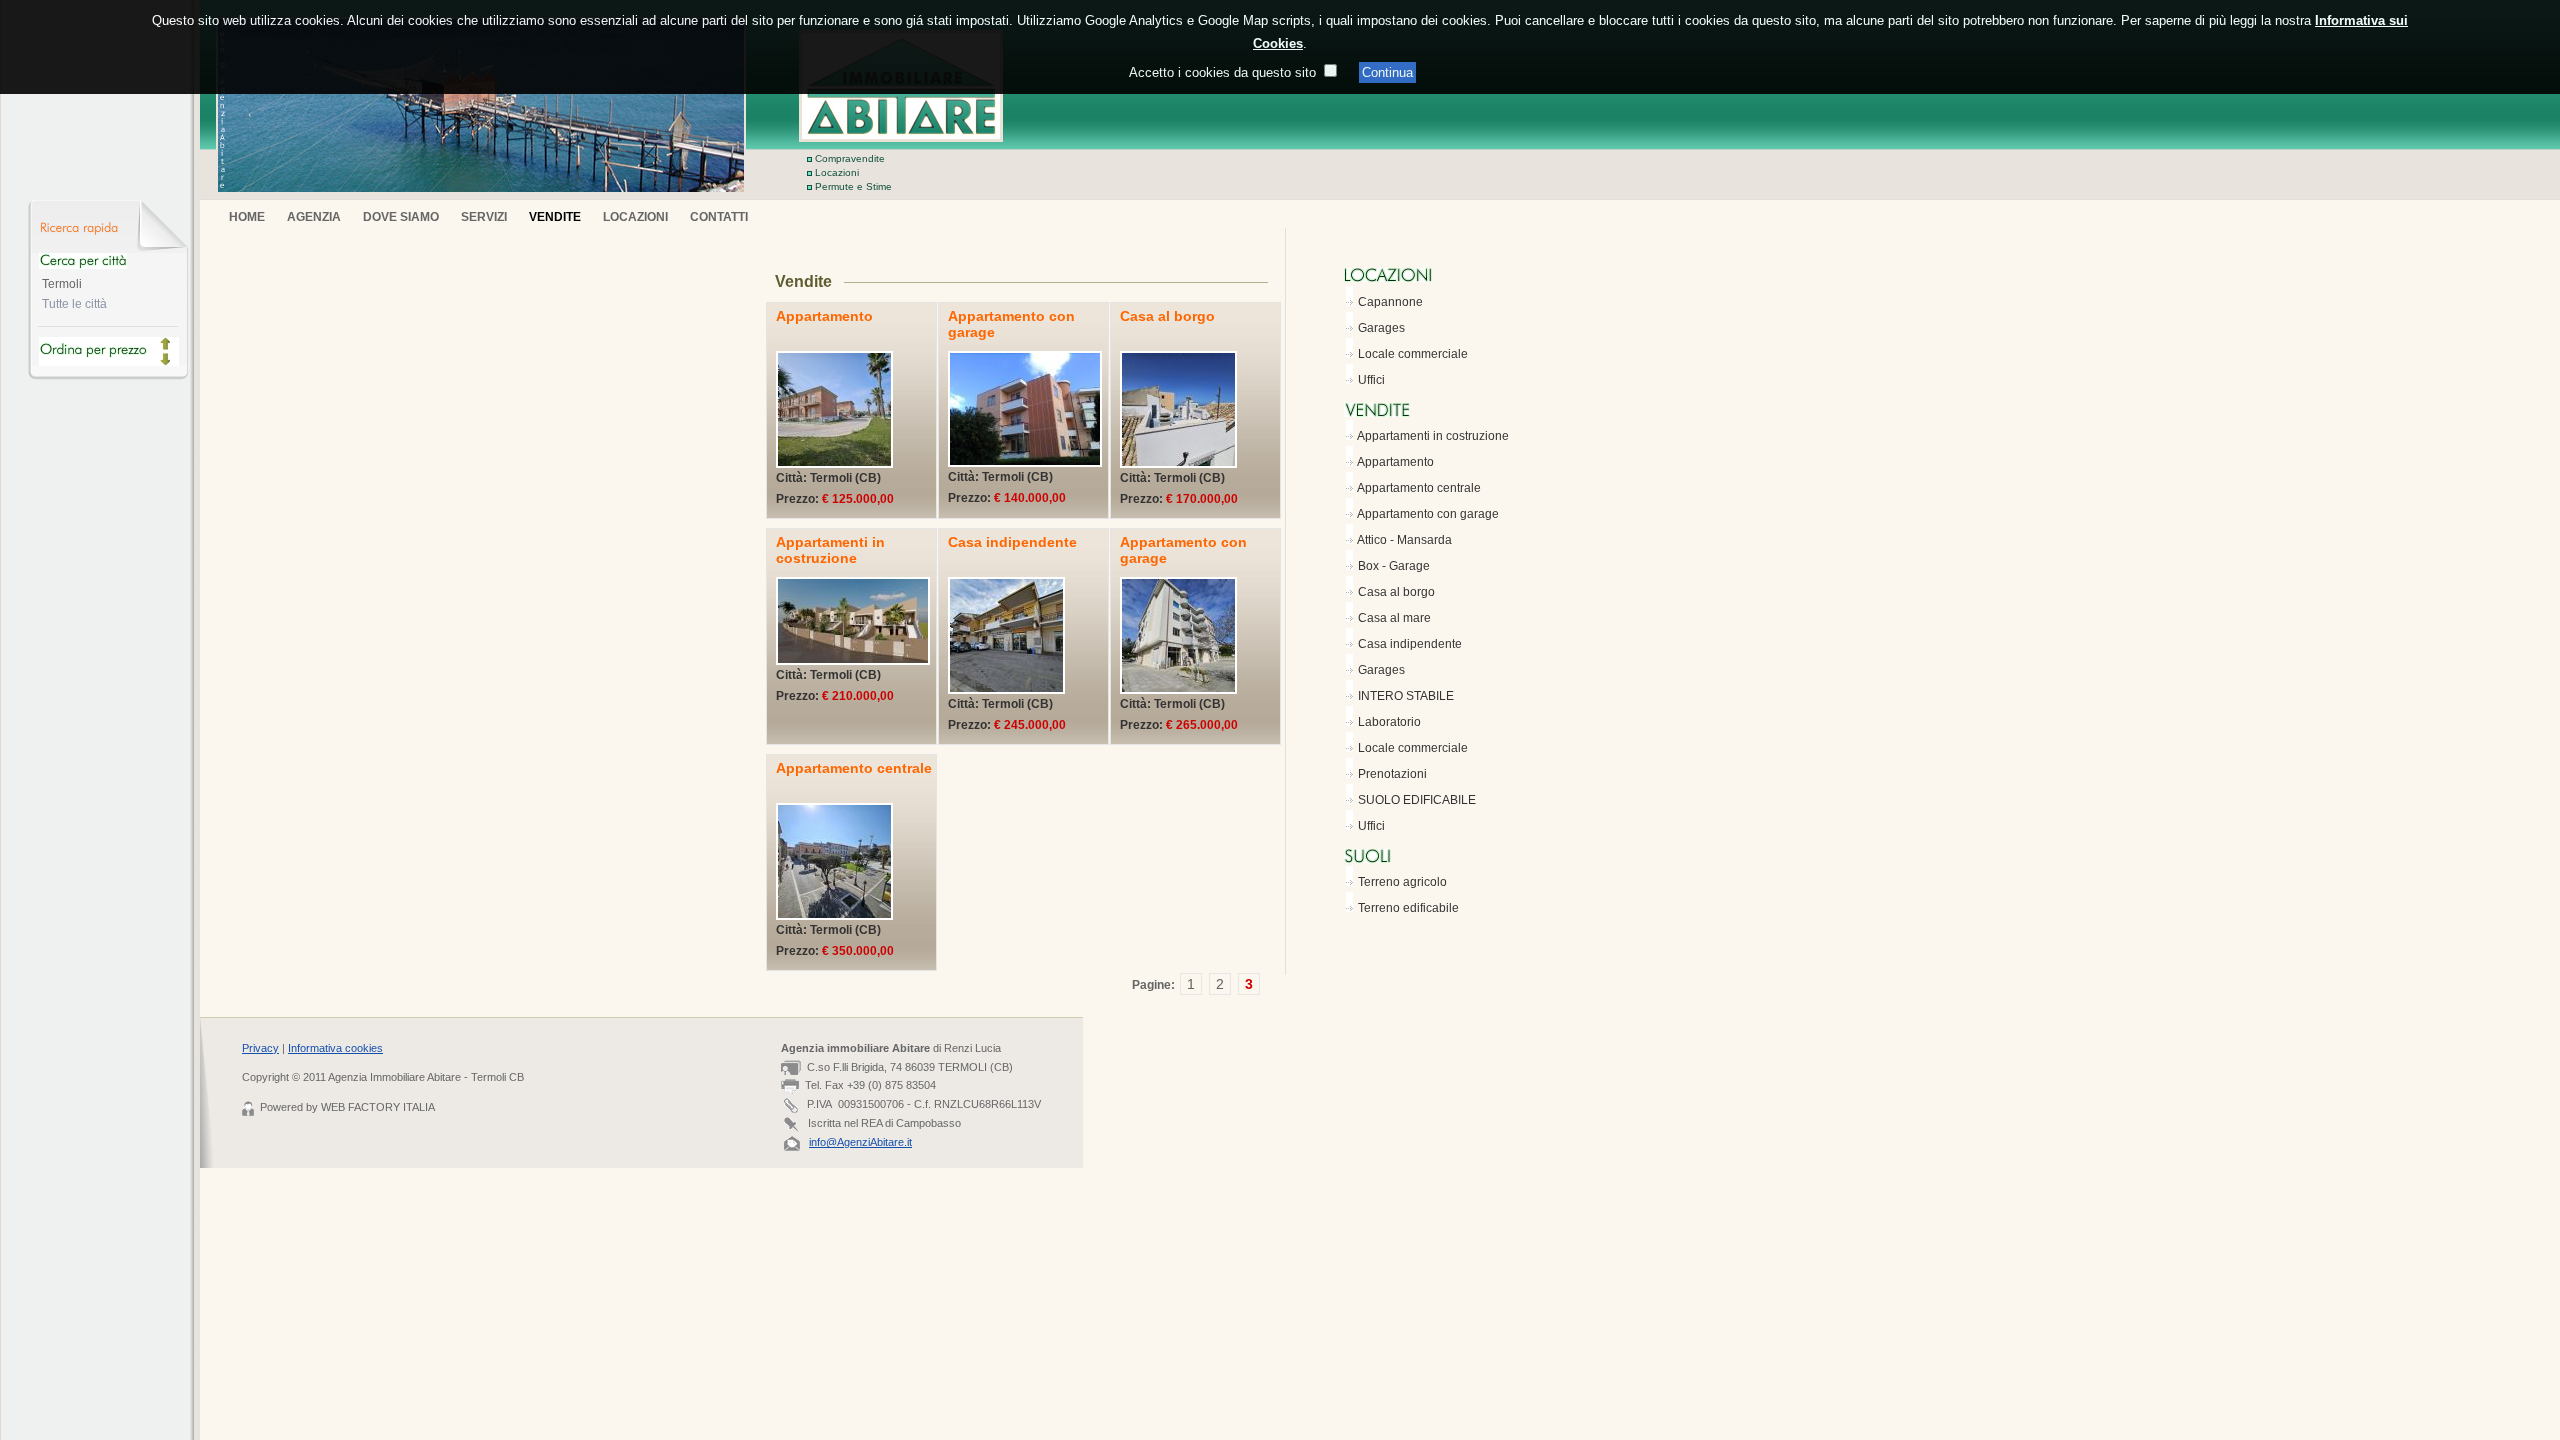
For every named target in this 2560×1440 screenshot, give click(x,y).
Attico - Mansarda (1404, 540)
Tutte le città (74, 304)
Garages (1381, 328)
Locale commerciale (1413, 354)
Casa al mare (1394, 618)
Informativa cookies (335, 1048)
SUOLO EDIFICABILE (1417, 800)
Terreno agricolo (1402, 882)
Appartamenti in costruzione (1433, 436)
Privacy (260, 1048)
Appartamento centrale (1419, 488)
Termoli (62, 284)
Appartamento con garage (1428, 514)
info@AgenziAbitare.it (860, 1142)
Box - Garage (1394, 566)
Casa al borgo (1396, 592)
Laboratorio (1389, 722)
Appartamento (1395, 462)
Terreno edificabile (1408, 908)
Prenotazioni (1392, 774)
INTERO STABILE (1406, 696)
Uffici (1371, 380)
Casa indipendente (1410, 644)
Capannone (1390, 302)
